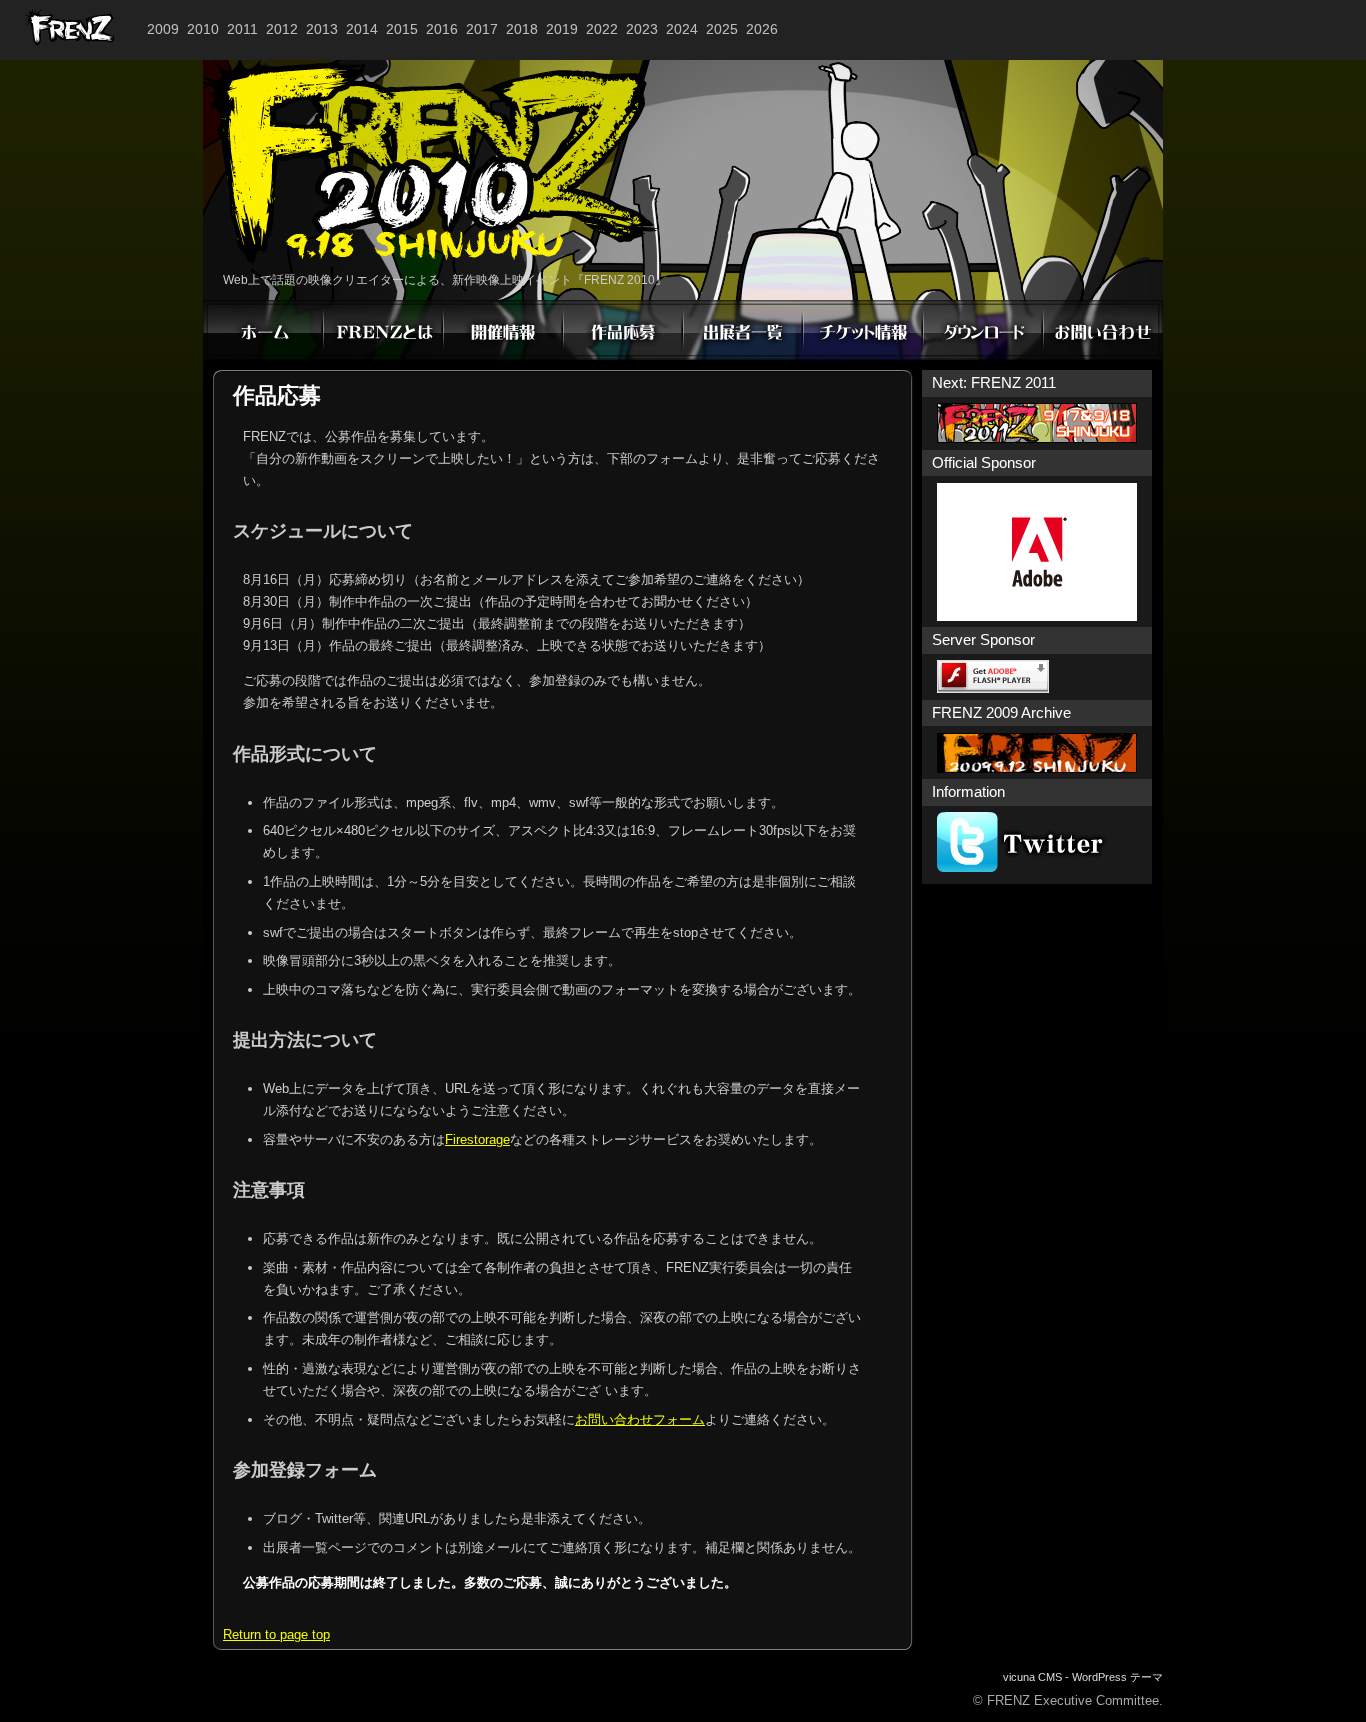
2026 (762, 29)
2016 (442, 29)
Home (263, 330)
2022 (602, 29)
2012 (282, 29)
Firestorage (477, 1139)
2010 (203, 29)
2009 (163, 29)
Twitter (1037, 842)
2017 (482, 29)
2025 (722, 29)
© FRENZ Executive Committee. (1068, 1700)
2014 (362, 29)
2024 (682, 29)
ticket (863, 330)
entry (623, 330)
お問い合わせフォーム (640, 1419)
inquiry (1103, 330)
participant (743, 330)
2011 (242, 29)
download (983, 330)
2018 (522, 29)
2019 (562, 29)
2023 (642, 29)
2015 (402, 29)
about (383, 330)
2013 (322, 29)
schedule (503, 330)
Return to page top (276, 1634)
